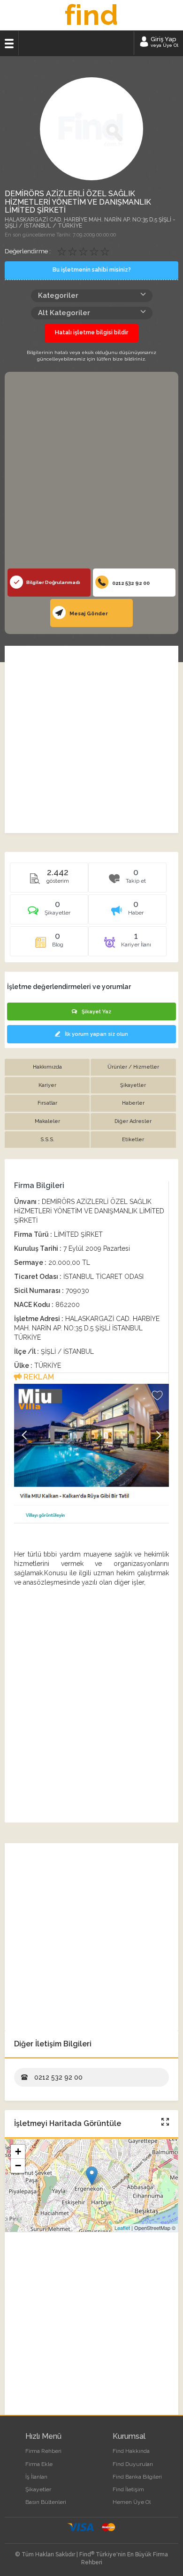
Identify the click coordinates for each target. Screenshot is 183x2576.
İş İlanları (36, 2477)
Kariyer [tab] (47, 1085)
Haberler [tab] (133, 1103)
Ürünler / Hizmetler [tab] (133, 1067)
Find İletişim (128, 2489)
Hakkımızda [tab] (47, 1067)
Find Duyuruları (133, 2464)
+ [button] (18, 2152)
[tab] (49, 913)
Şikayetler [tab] (133, 1085)
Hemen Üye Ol (132, 2502)
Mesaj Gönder (88, 614)
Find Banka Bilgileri (137, 2477)
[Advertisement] (91, 472)
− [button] (18, 2166)
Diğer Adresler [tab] (133, 1121)
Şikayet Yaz (96, 1012)
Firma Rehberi (43, 2451)
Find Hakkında (131, 2451)
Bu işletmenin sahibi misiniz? (92, 270)
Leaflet (122, 2228)
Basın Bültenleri (46, 2502)
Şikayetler (38, 2489)
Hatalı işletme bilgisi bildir (91, 332)
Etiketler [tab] (133, 1140)
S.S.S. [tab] (47, 1140)
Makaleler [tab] (47, 1121)
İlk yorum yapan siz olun (96, 1034)
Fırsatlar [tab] (47, 1103)
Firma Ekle (39, 2464)
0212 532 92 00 (130, 583)
